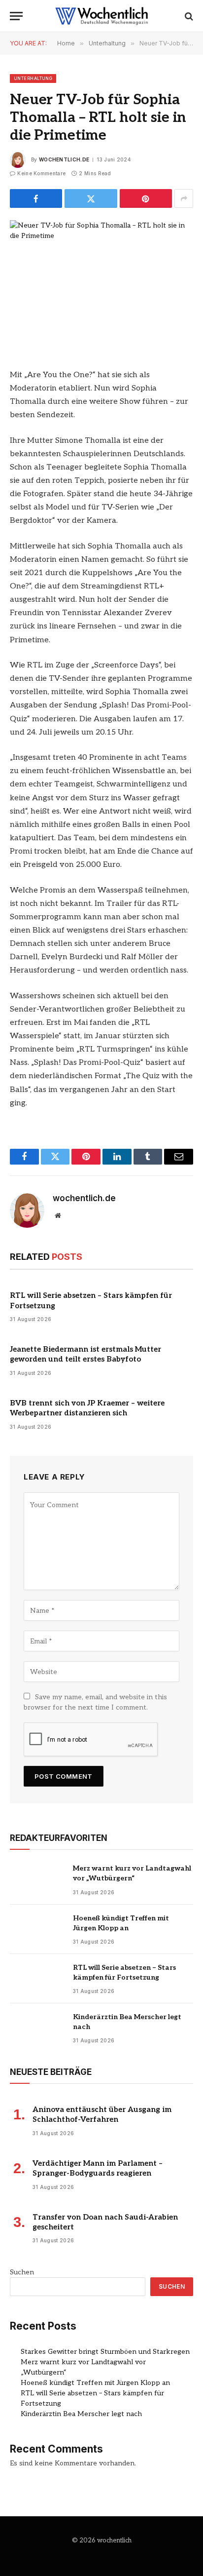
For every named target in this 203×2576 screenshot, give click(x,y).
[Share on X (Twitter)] (91, 198)
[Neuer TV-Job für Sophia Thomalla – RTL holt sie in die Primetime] (101, 280)
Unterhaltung (33, 78)
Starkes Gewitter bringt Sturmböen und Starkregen (105, 2352)
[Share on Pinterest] (146, 198)
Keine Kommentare (41, 173)
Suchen (22, 2272)
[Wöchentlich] (101, 16)
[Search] (188, 16)
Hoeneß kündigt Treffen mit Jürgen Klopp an (95, 2383)
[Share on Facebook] (36, 198)
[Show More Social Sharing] (184, 198)
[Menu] (16, 16)
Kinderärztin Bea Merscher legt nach (81, 2414)
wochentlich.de (64, 159)
